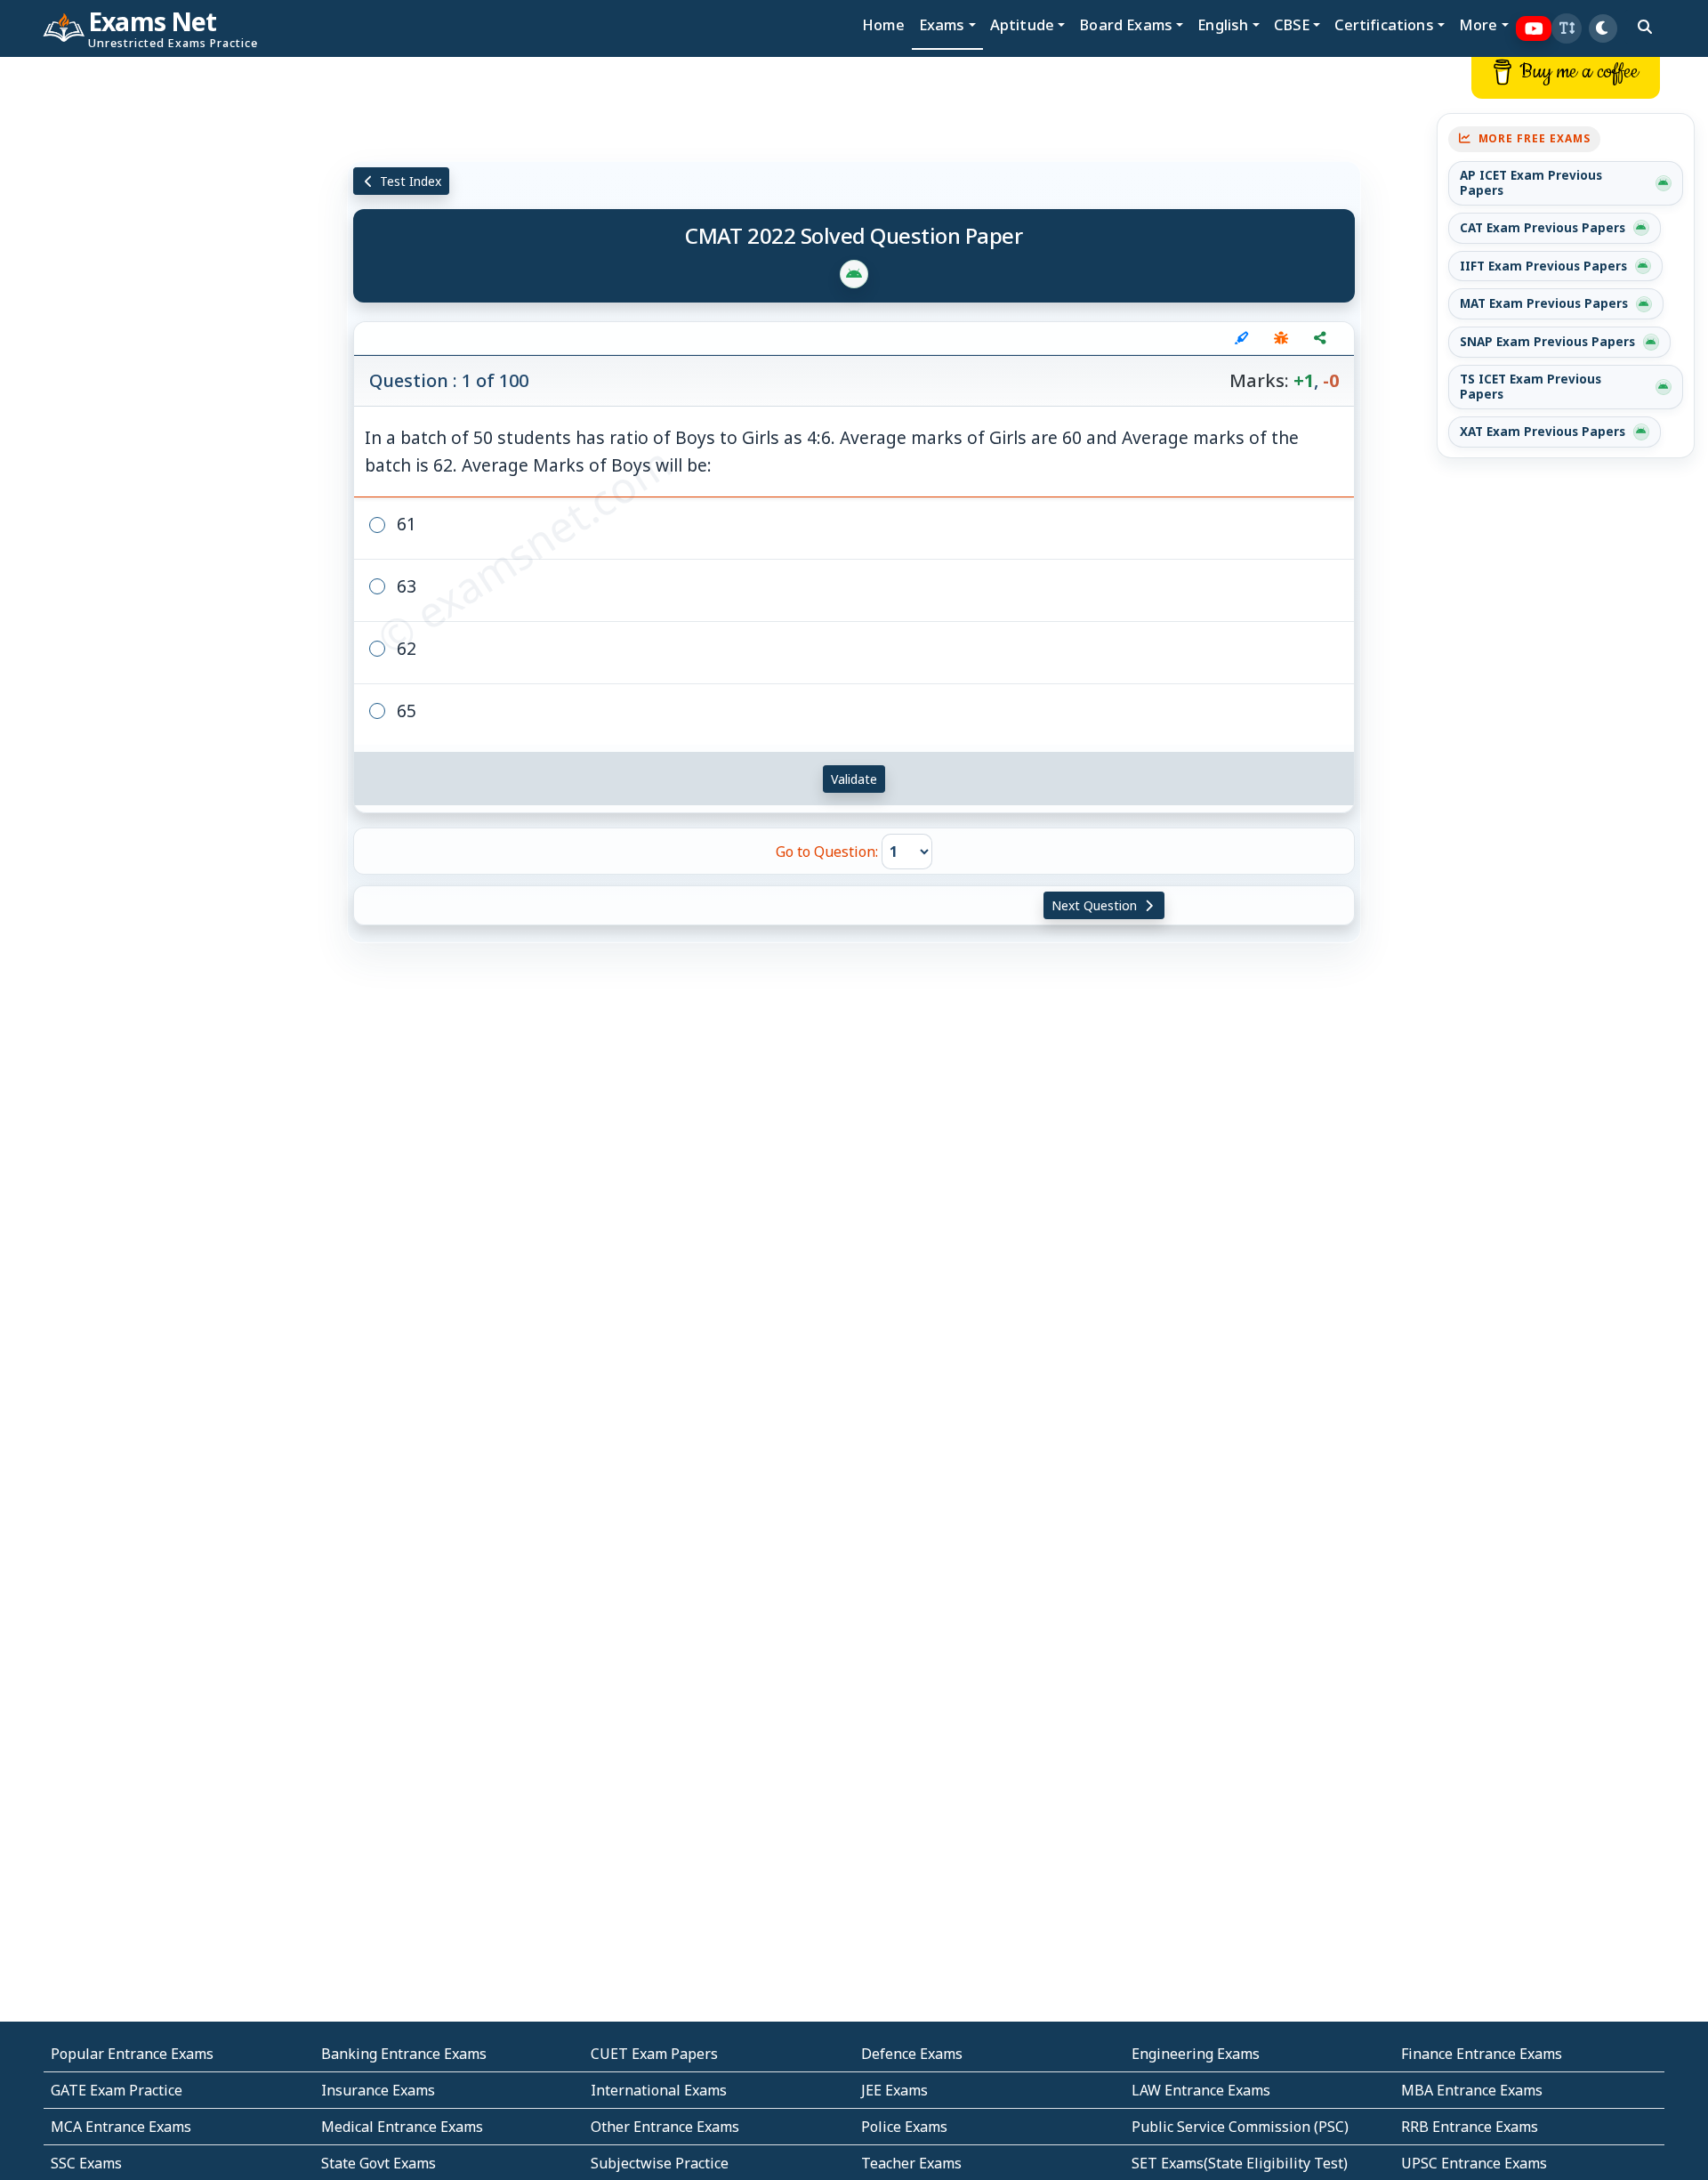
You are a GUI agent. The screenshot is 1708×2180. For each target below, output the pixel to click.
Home (883, 24)
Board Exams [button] (1126, 24)
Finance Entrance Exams (1482, 2054)
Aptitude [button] (1022, 24)
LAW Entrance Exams (1201, 2090)
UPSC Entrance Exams (1474, 2163)
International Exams (659, 2090)
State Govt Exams (379, 2163)
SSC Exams (86, 2163)
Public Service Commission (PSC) (1240, 2127)
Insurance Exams (378, 2090)
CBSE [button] (1292, 24)
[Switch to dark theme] (1603, 28)
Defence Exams (912, 2054)
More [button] (1478, 24)
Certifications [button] (1384, 24)
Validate (854, 779)
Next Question (1096, 905)
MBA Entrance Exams (1472, 2090)
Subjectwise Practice (660, 2163)
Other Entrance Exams (665, 2127)
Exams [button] (942, 24)
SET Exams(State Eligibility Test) (1240, 2163)
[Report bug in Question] (1281, 338)
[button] (1567, 28)
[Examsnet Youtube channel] (1534, 29)
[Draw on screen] (1242, 338)
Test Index (409, 181)
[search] (1645, 27)
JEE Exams (894, 2090)
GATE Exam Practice (117, 2090)
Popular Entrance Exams (132, 2054)
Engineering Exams (1196, 2054)
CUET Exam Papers (654, 2054)
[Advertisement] (142, 327)
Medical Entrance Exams (402, 2127)
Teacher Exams (911, 2163)
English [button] (1223, 24)
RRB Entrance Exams (1470, 2127)
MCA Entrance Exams (121, 2127)
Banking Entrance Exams (404, 2054)
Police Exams (904, 2127)
